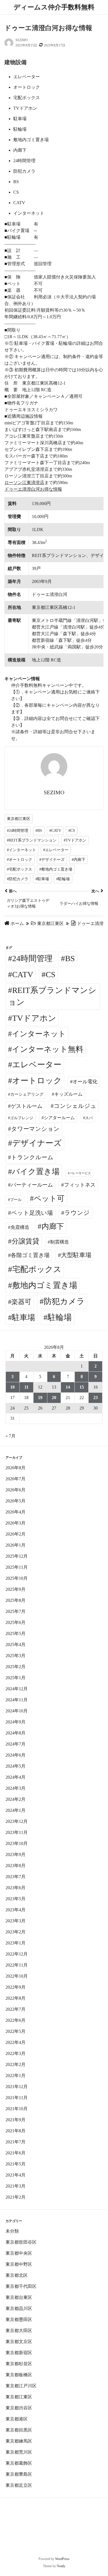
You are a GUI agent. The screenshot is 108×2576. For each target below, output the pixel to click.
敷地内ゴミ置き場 (45, 1285)
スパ (89, 1118)
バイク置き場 (36, 1172)
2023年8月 (16, 1866)
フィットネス (80, 1185)
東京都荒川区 (19, 2452)
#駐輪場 (63, 879)
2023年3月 (16, 1921)
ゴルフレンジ (22, 1118)
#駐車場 (42, 879)
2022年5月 (16, 2031)
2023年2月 (16, 1932)
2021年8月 (16, 2131)
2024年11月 (17, 1700)
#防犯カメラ (18, 879)
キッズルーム (68, 1094)
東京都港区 (17, 2419)
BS (70, 958)
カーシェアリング (27, 1094)
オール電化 (85, 1082)
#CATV (55, 831)
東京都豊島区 (19, 2474)
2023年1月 (16, 1943)
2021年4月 (16, 2175)
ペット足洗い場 (32, 1213)
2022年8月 (16, 1998)
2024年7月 (16, 1744)
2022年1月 (16, 2076)
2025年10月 (17, 1578)
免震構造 (20, 1227)
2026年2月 (16, 1534)
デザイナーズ (37, 1143)
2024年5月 (16, 1766)
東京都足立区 (19, 2485)
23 (96, 1398)
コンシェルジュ (75, 1106)
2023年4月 (16, 1910)
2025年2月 (16, 1667)
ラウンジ (77, 1213)
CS (51, 974)
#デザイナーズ (52, 860)
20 (54, 1398)
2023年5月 (16, 1899)
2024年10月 (17, 1711)
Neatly (61, 2566)
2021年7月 (16, 2142)
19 (40, 1398)
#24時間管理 (18, 831)
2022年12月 (17, 1954)
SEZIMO (22, 40)
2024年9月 (16, 1722)
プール (16, 1200)
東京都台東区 (19, 2297)
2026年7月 (16, 1479)
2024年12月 (17, 1689)
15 (82, 1387)
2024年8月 (16, 1733)
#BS (39, 831)
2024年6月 (16, 1755)
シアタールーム (59, 1118)
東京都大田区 (19, 2331)
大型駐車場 (76, 1255)
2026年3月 (16, 1523)
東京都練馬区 (19, 2441)
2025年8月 (16, 1600)
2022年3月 (16, 2053)
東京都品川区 (19, 2308)
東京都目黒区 (19, 2430)
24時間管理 (32, 958)
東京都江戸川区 (21, 2386)
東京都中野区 (19, 2264)
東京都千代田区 (21, 2286)
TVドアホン (34, 1018)
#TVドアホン (75, 840)
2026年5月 (16, 1501)
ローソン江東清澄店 (24, 483)
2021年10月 (17, 2109)
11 (26, 1387)
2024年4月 (16, 1777)
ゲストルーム (27, 1106)
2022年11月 (17, 1965)
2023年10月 (17, 1843)
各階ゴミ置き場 (30, 1255)
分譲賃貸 (25, 1241)
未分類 (12, 2231)
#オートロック (20, 860)
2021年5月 (16, 2164)
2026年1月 (16, 1545)
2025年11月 (17, 1567)
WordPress (62, 2559)
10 (12, 1387)
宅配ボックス (37, 1269)
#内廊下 (79, 860)
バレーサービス (80, 1173)
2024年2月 (16, 1799)
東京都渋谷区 (19, 2408)
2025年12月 (17, 1556)
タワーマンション (35, 1129)
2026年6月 (16, 1490)
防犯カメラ (64, 1301)
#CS (72, 831)
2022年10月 (17, 1976)
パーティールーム (32, 1185)
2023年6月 (16, 1888)
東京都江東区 (19, 819)
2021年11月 (17, 2098)
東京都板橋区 (19, 2375)
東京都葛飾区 (19, 2463)
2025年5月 (16, 1633)
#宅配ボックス (20, 869)
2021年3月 (16, 2186)
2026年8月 (16, 1468)
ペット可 (49, 1198)
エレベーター (37, 1064)
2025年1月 (16, 1678)
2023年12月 (17, 1821)
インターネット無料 (48, 1049)
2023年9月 (16, 1855)
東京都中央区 (19, 2253)
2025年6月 (16, 1622)
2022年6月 (16, 2020)
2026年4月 (16, 1512)
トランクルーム (32, 1157)
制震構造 (60, 1242)
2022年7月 (16, 2009)
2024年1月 (16, 1810)
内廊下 (53, 1226)
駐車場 (24, 1317)
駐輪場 (60, 1317)
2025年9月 (16, 1589)
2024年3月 (16, 1788)
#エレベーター (56, 850)
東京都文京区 (19, 2342)
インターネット (39, 1034)
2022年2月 (16, 2064)
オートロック (37, 1081)
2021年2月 (16, 2197)
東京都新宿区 (19, 2353)
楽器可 (21, 1302)
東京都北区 (17, 2275)
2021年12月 (17, 2087)
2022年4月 (16, 2042)
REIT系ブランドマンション (52, 996)
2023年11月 (17, 1832)
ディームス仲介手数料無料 (54, 7)
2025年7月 (16, 1611)
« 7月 (11, 1436)
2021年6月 (16, 2153)
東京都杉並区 (19, 2364)
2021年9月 (16, 2120)
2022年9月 (16, 1987)
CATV (23, 974)
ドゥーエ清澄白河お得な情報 (33, 489)
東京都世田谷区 (21, 2242)
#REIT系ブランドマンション (32, 840)
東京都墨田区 (19, 2319)
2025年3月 (16, 1656)
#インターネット (21, 850)
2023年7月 (16, 1877)
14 (68, 1387)
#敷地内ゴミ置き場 (56, 869)
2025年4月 (16, 1645)
